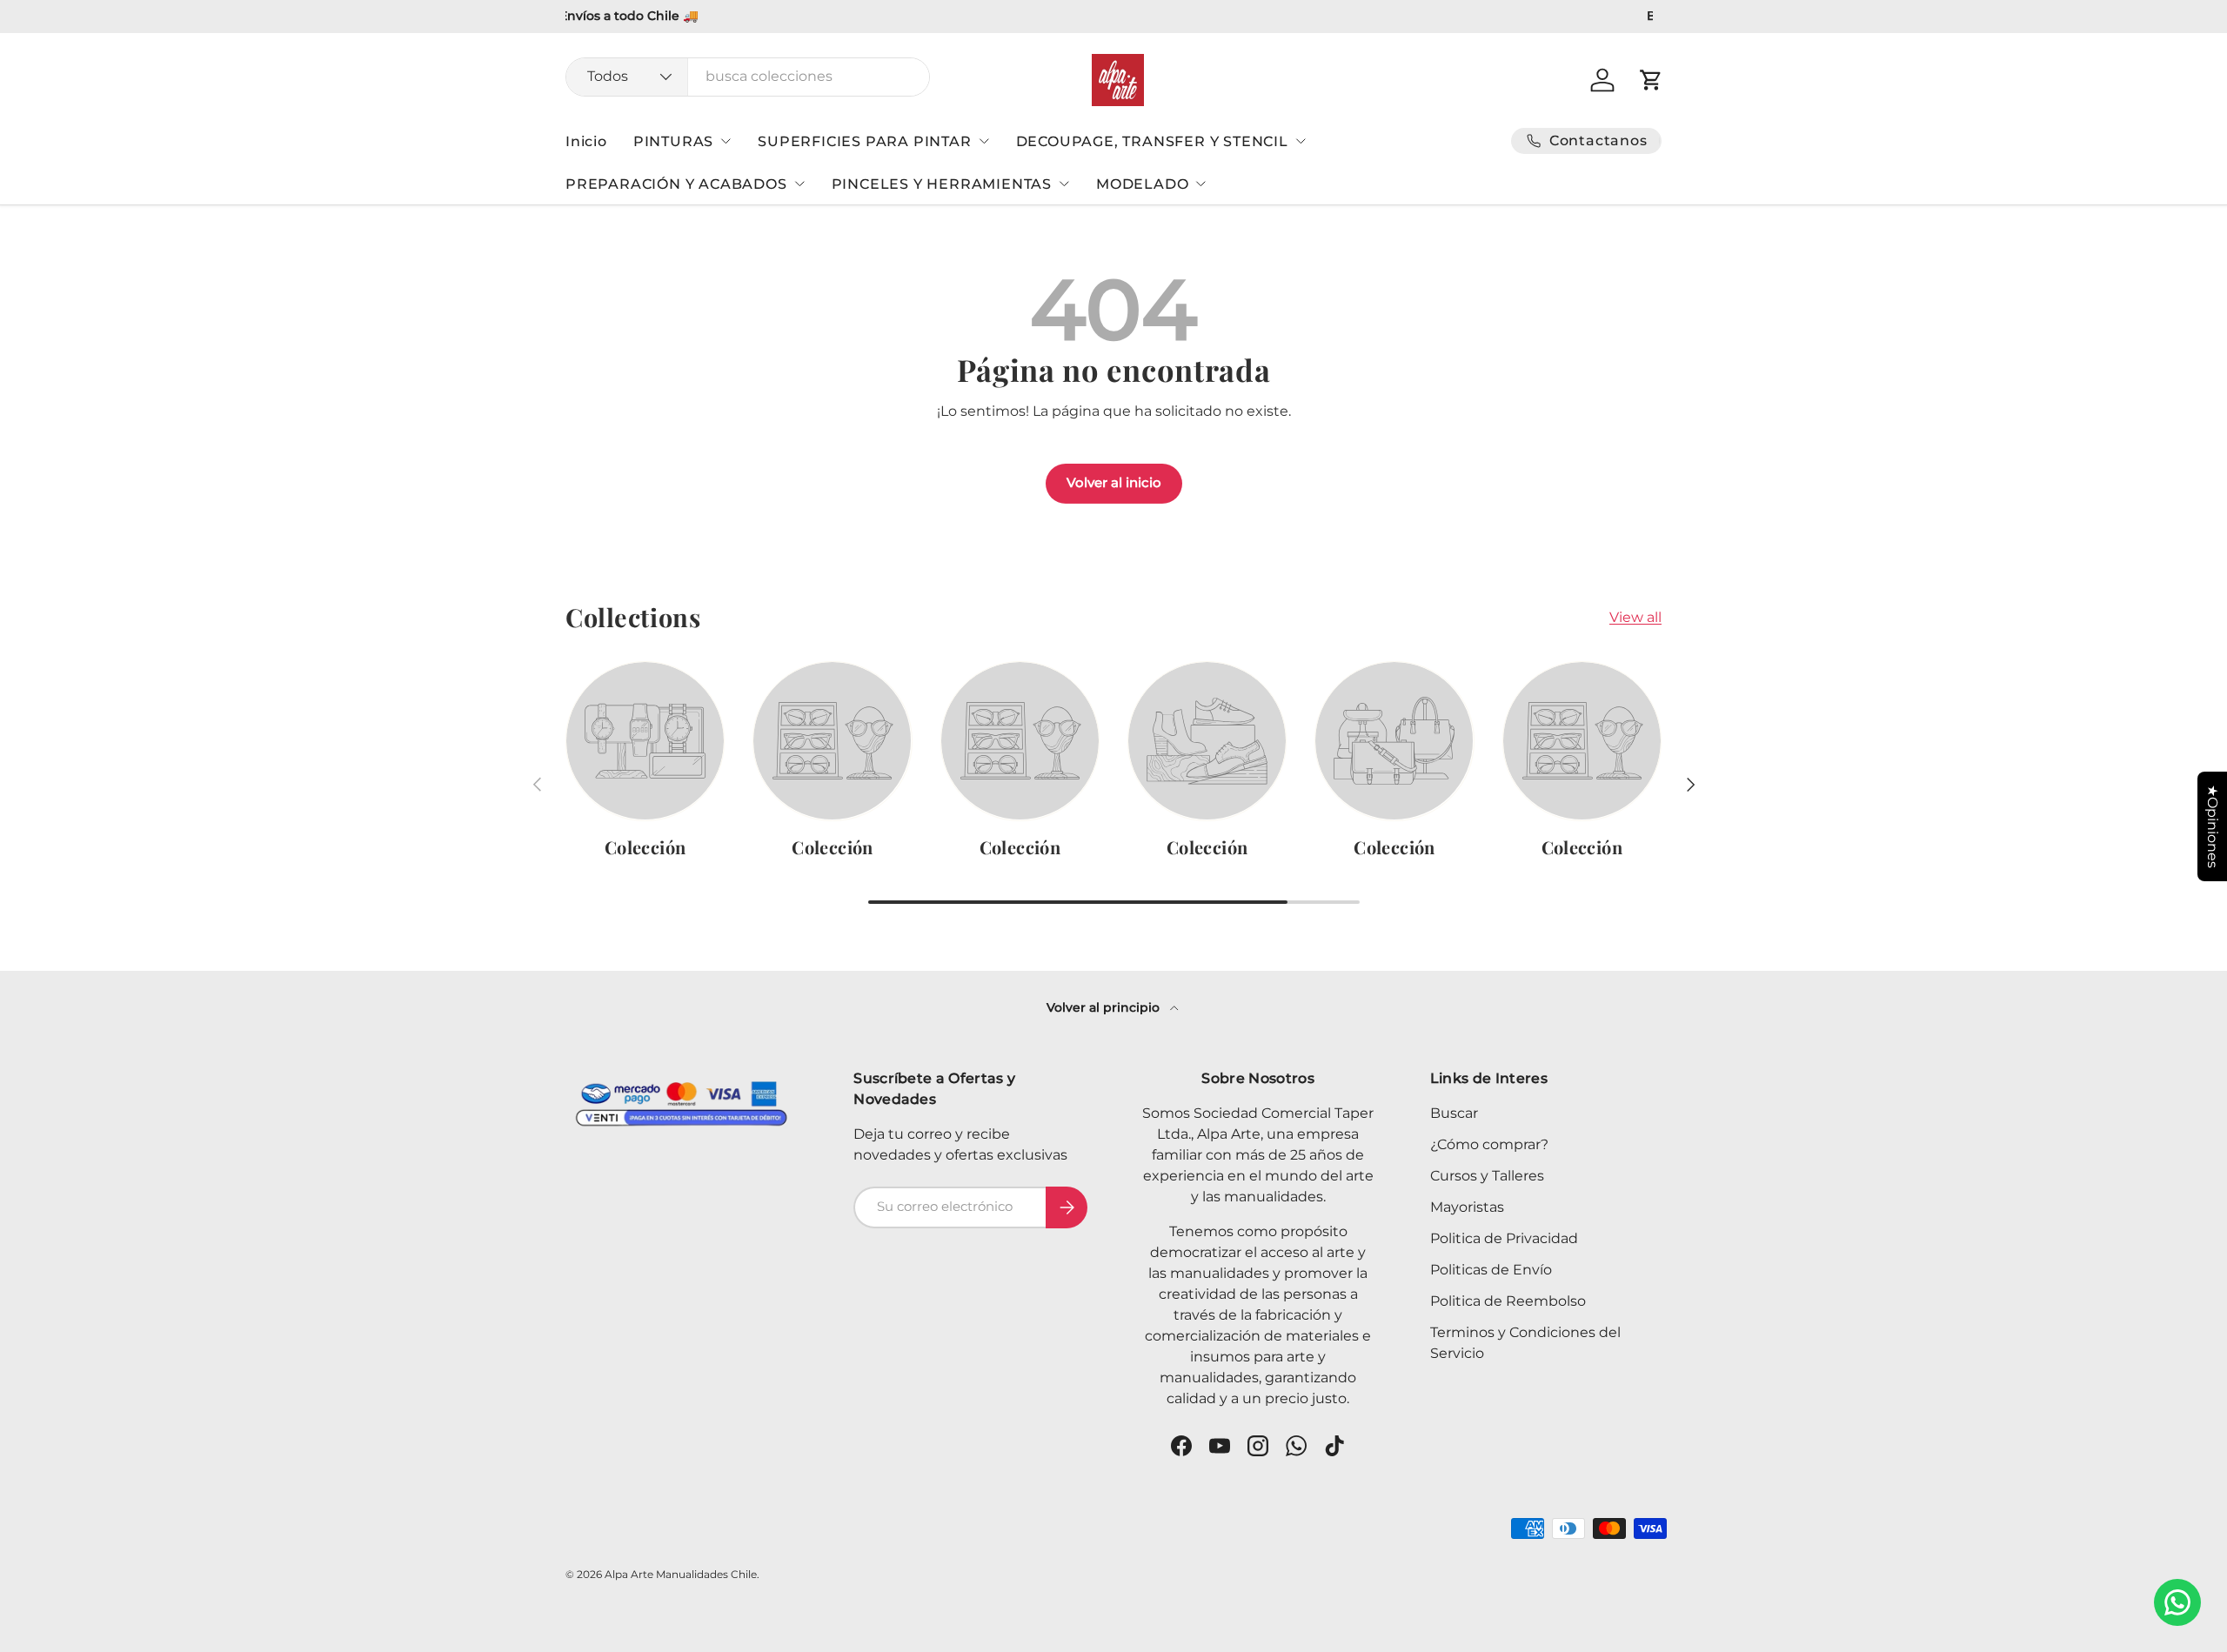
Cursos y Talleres (1487, 1176)
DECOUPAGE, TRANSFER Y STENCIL (1152, 141)
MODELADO (1142, 184)
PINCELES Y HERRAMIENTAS (942, 184)
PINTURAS (673, 141)
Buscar (1454, 1113)
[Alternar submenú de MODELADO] (1200, 184)
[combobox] (748, 76)
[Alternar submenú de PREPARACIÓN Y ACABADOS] (799, 184)
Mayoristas (1467, 1207)
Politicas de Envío (1491, 1270)
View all (1635, 617)
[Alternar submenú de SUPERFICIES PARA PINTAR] (984, 141)
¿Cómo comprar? (1489, 1144)
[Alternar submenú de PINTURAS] (726, 141)
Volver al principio (1105, 1007)
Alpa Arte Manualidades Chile (681, 1574)
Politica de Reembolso (1508, 1301)
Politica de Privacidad (1504, 1238)
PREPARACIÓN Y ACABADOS (676, 184)
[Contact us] (2177, 1602)
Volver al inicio (1114, 483)
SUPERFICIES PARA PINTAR (864, 141)
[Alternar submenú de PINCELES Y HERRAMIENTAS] (1064, 184)
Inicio (586, 141)
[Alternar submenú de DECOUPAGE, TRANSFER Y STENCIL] (1301, 141)
